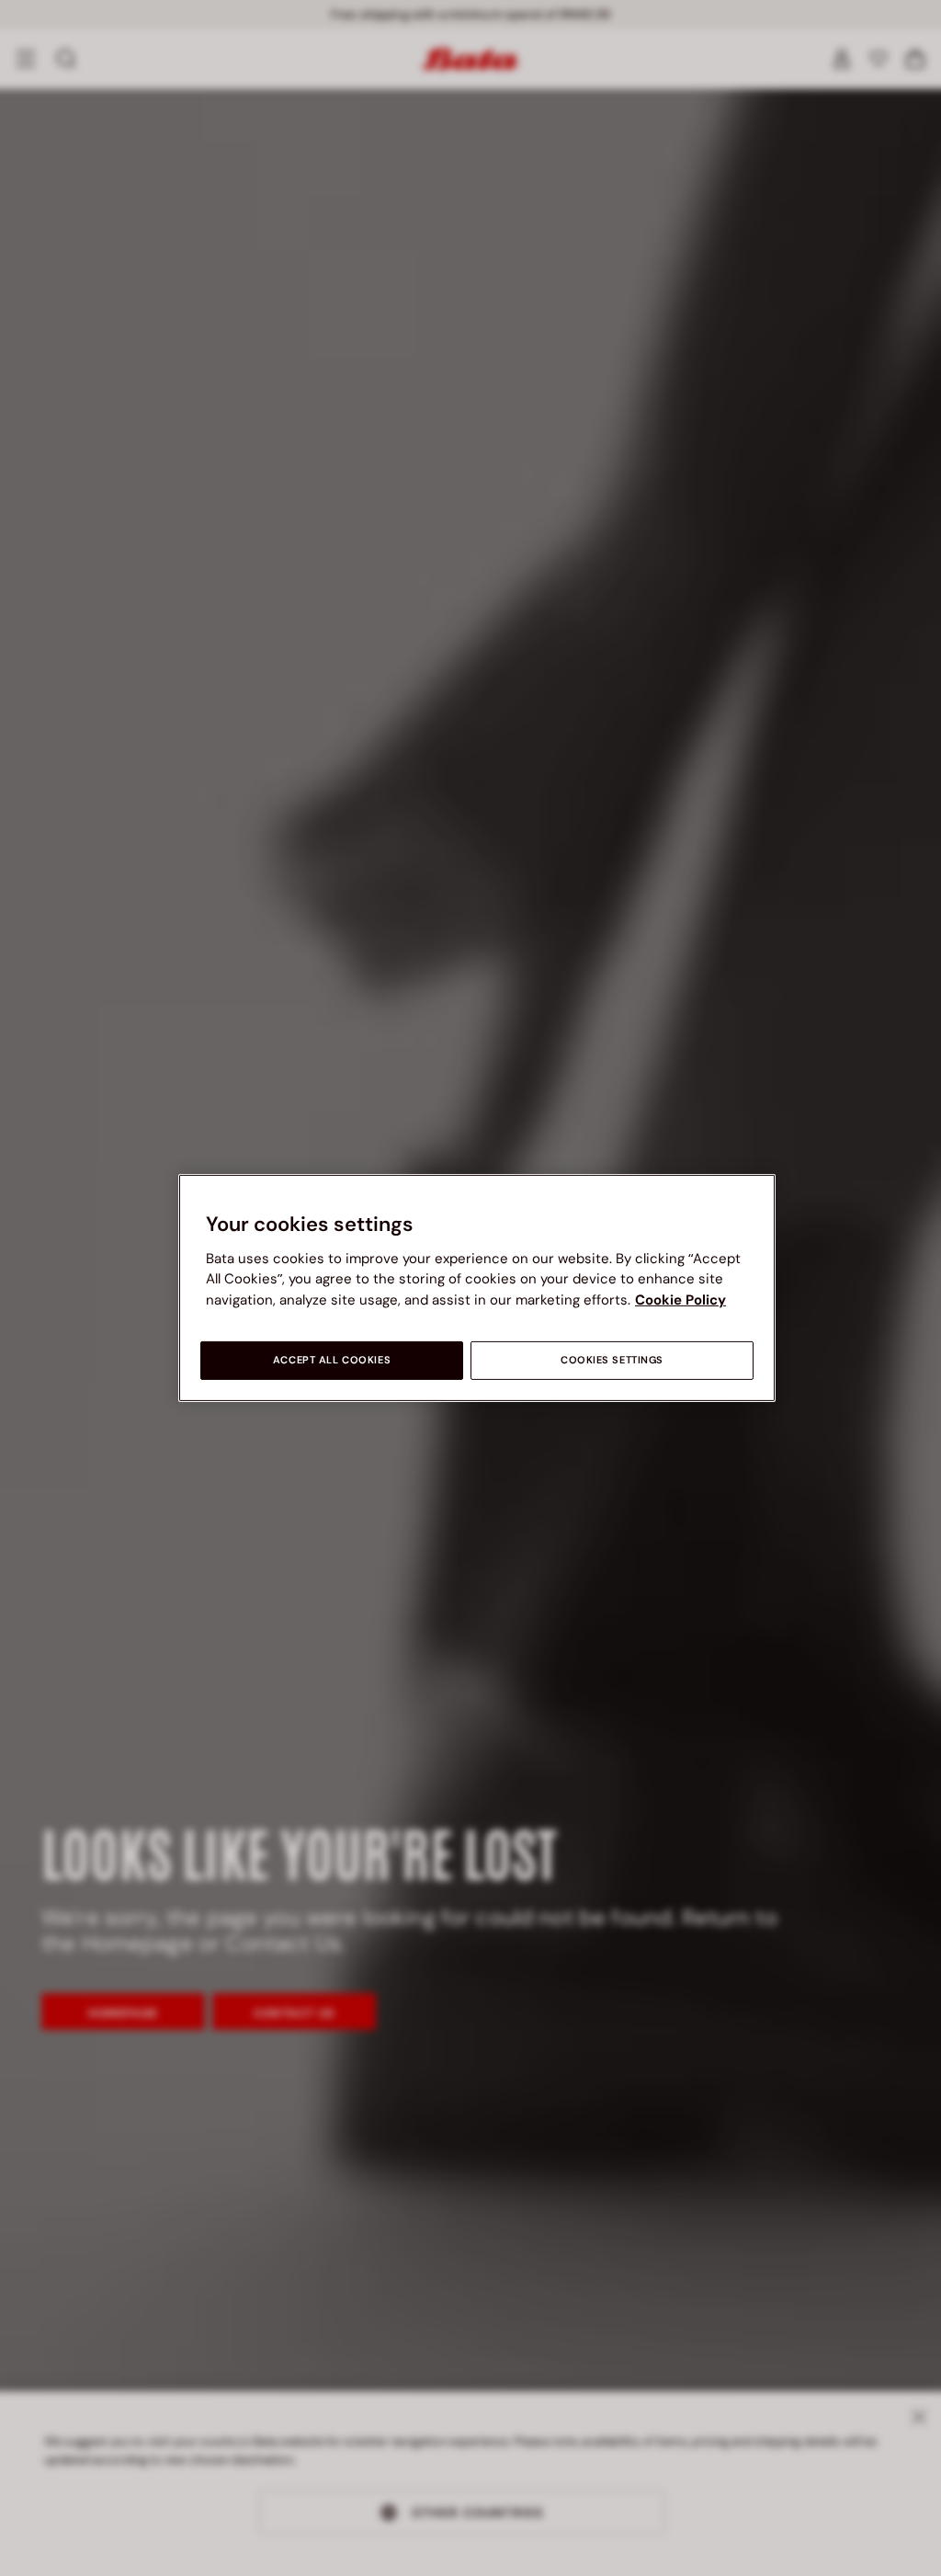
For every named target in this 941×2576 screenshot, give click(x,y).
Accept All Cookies (332, 1360)
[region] (477, 1288)
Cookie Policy (680, 1300)
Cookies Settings (612, 1360)
